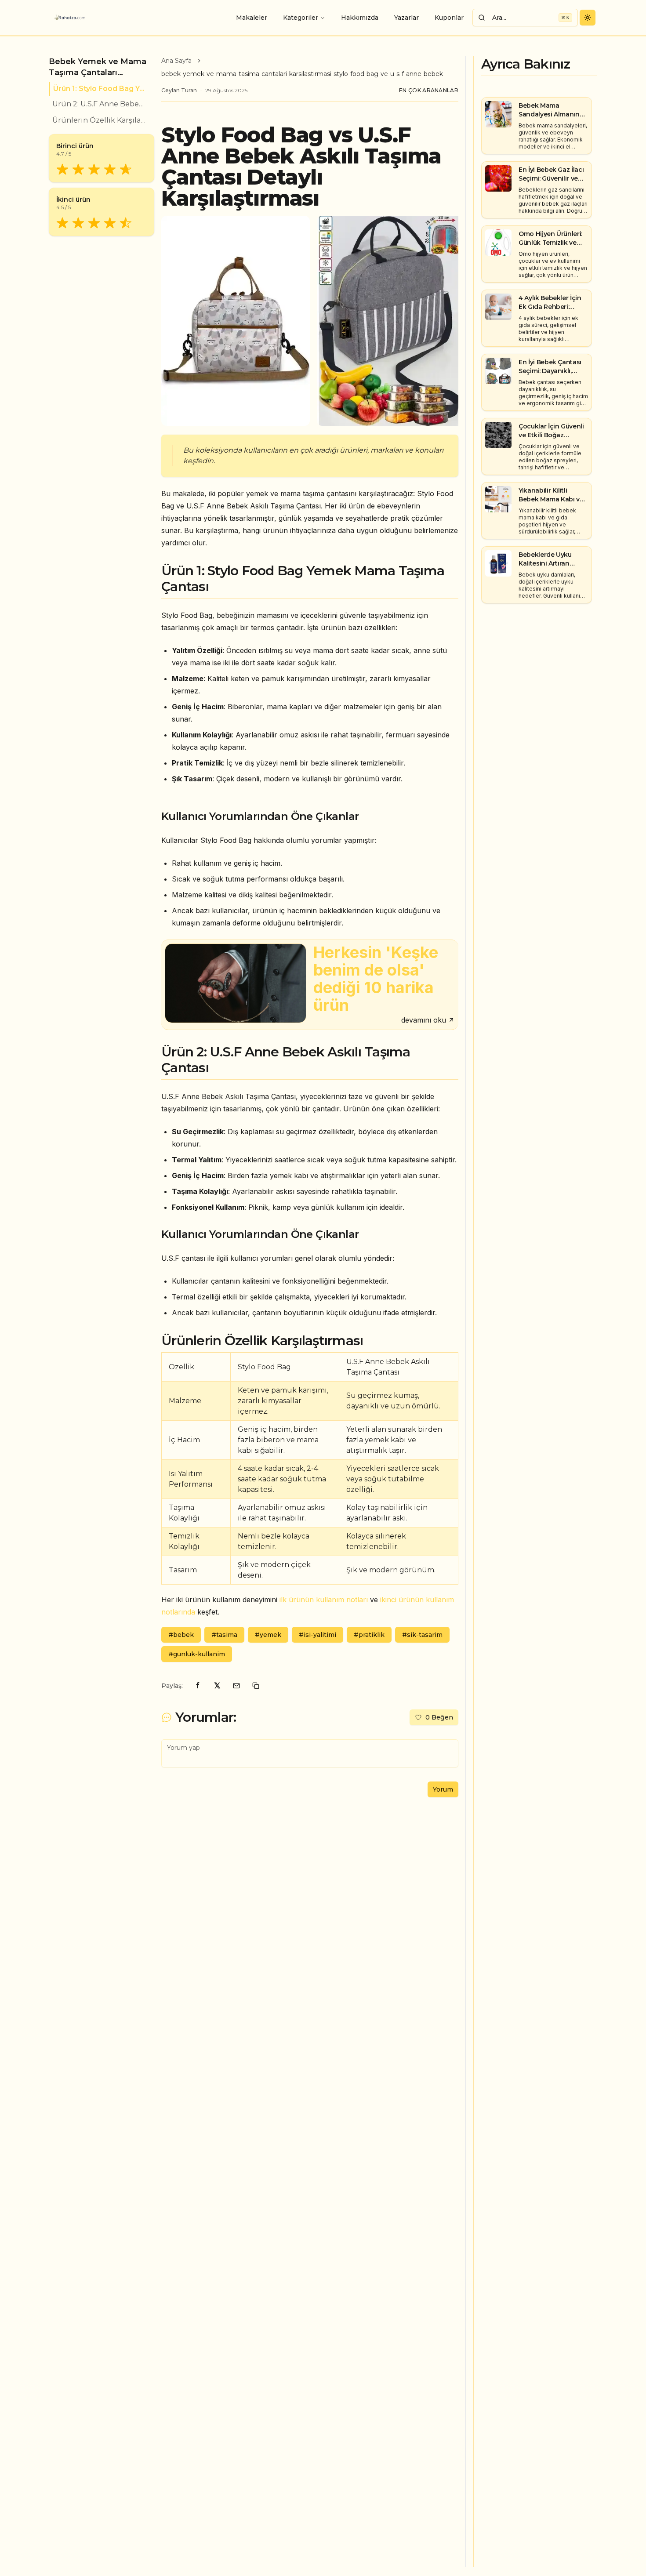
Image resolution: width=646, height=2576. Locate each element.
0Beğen (439, 1717)
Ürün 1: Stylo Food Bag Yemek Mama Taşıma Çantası (100, 89)
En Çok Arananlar (429, 90)
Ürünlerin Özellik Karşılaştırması (100, 120)
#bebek (181, 1635)
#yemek (268, 1635)
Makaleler (252, 18)
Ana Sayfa (176, 61)
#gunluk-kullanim (197, 1654)
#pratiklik (369, 1635)
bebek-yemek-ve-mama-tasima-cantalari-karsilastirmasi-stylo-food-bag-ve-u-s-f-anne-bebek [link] (302, 74)
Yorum (443, 1789)
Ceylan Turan (179, 90)
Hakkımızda (360, 18)
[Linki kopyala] (256, 1686)
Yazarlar (406, 18)
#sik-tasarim (422, 1635)
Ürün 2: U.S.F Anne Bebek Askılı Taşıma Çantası (100, 104)
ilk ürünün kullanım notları (324, 1600)
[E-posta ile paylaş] (236, 1686)
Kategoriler (301, 18)
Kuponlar (449, 18)
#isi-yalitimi (318, 1635)
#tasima (224, 1635)
